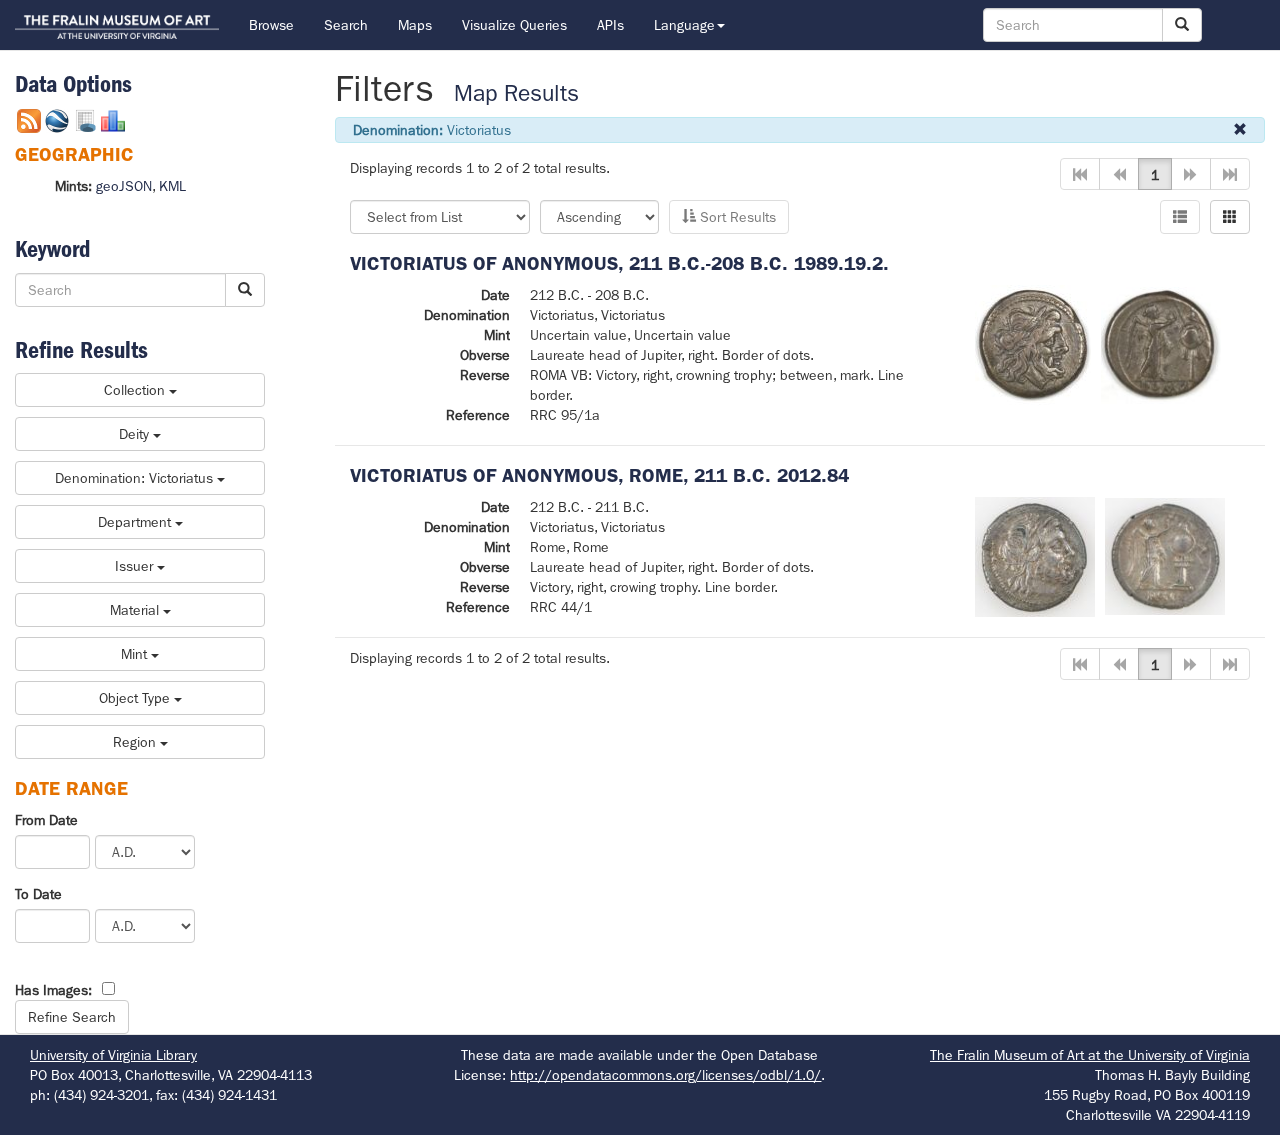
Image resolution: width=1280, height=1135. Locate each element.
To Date (38, 894)
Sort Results (736, 217)
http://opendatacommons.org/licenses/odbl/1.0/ (665, 1075)
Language (684, 25)
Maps (415, 25)
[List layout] (1180, 217)
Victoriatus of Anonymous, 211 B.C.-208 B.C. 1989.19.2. (619, 263)
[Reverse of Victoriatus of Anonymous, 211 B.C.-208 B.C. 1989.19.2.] (1161, 344)
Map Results (516, 93)
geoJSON (124, 186)
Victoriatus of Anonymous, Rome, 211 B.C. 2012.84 (599, 475)
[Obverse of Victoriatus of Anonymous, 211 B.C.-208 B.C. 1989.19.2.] (1033, 344)
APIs (610, 25)
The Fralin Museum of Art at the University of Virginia (1090, 1055)
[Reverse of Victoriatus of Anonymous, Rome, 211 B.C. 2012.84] (1165, 555)
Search (346, 25)
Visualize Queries (514, 25)
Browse (271, 25)
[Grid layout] (1230, 217)
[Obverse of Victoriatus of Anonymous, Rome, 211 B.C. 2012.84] (1035, 555)
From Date (46, 820)
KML (172, 186)
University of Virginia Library (113, 1055)
